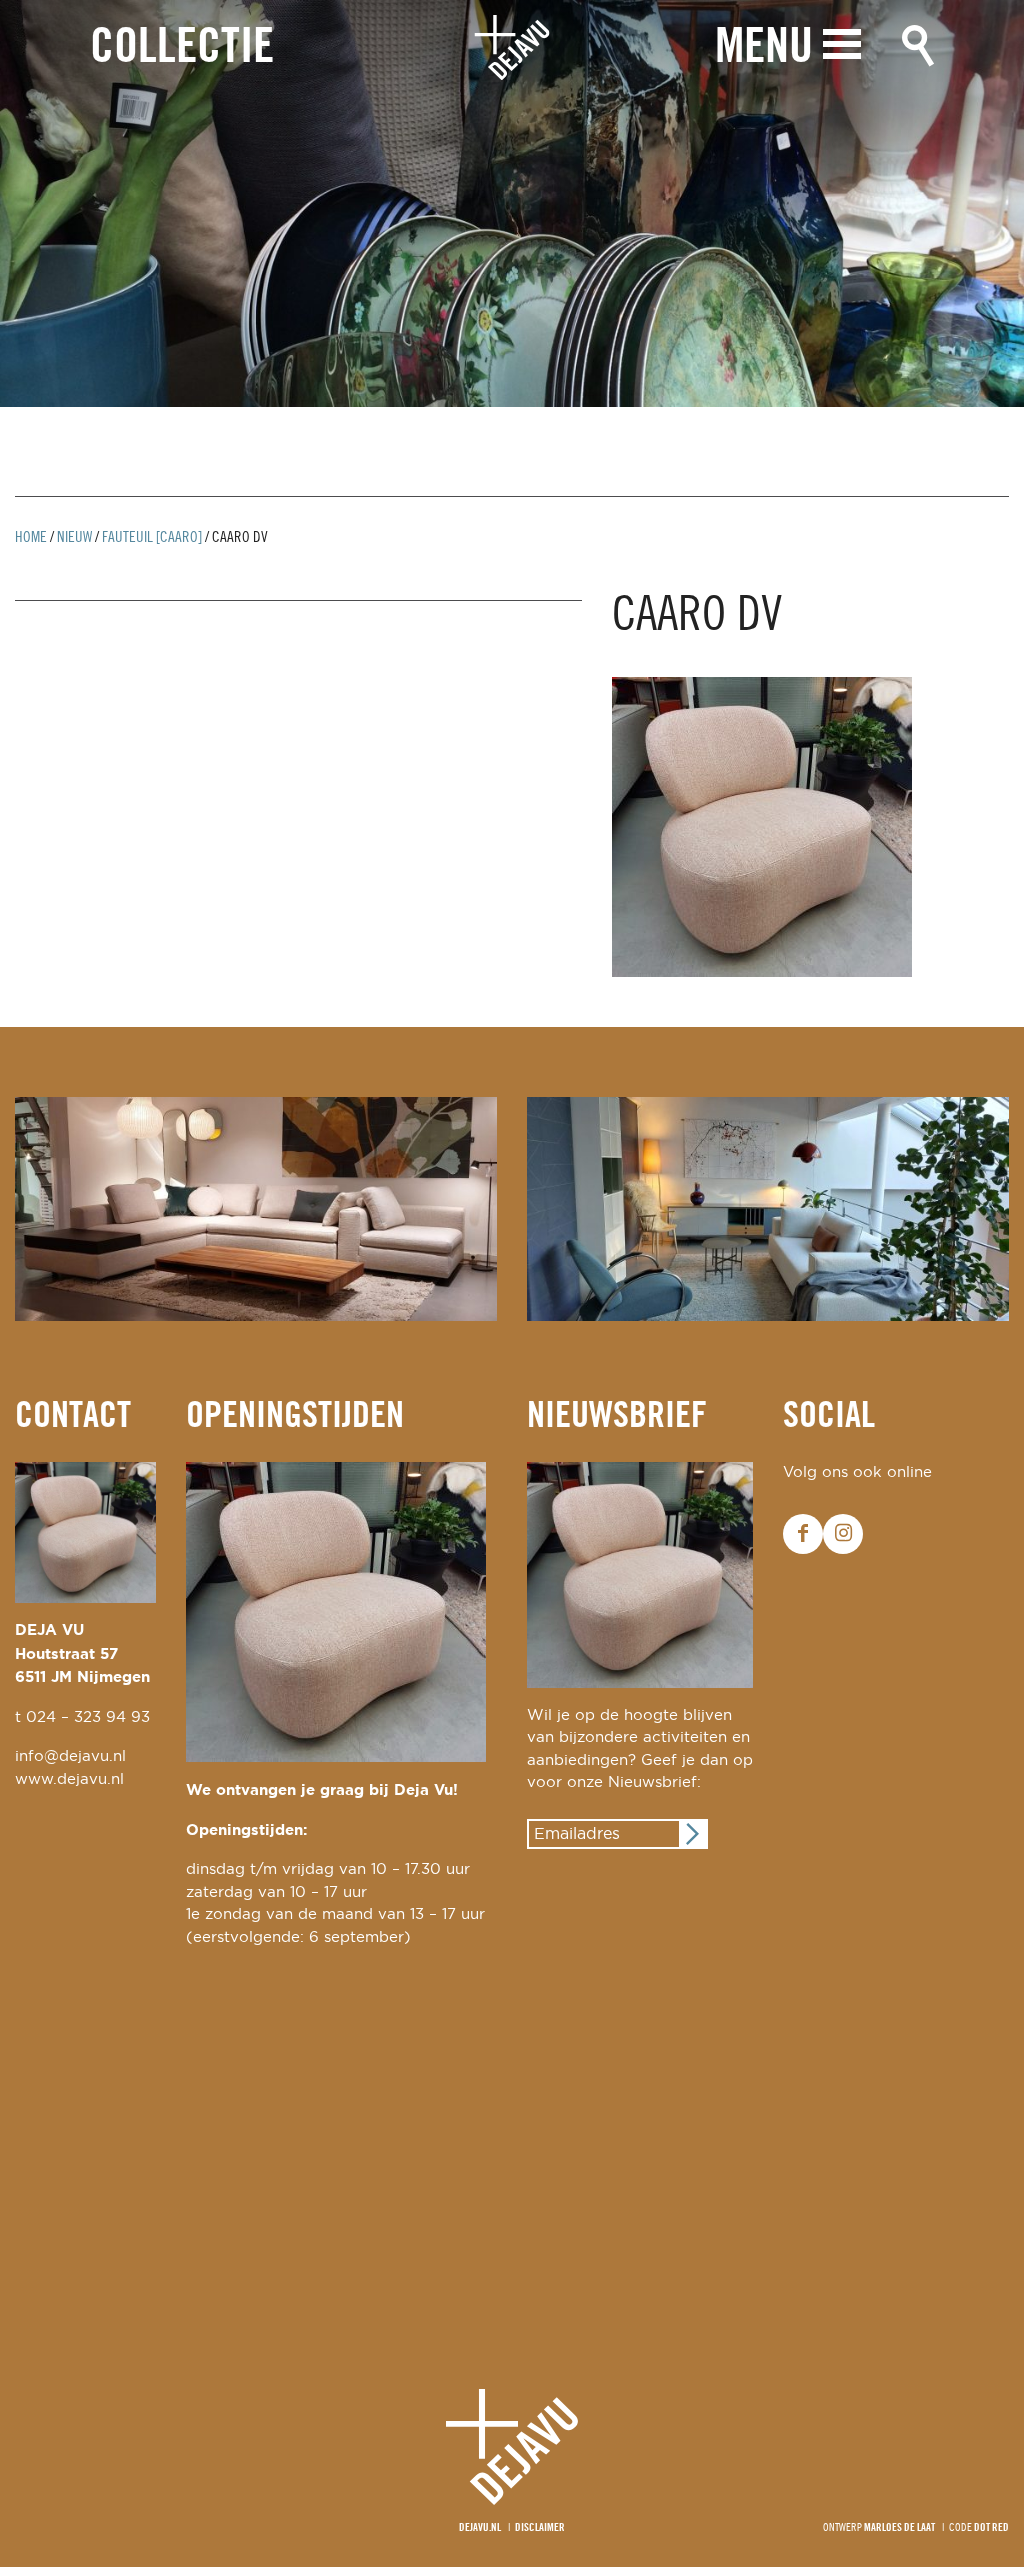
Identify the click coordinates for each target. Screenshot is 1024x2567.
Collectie (182, 48)
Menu (764, 48)
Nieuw (74, 538)
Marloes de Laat (899, 2528)
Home (31, 538)
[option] (512, 203)
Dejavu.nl (480, 2528)
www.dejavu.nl (69, 1779)
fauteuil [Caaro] (152, 538)
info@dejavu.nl (70, 1756)
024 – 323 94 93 (88, 1717)
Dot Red (991, 2528)
